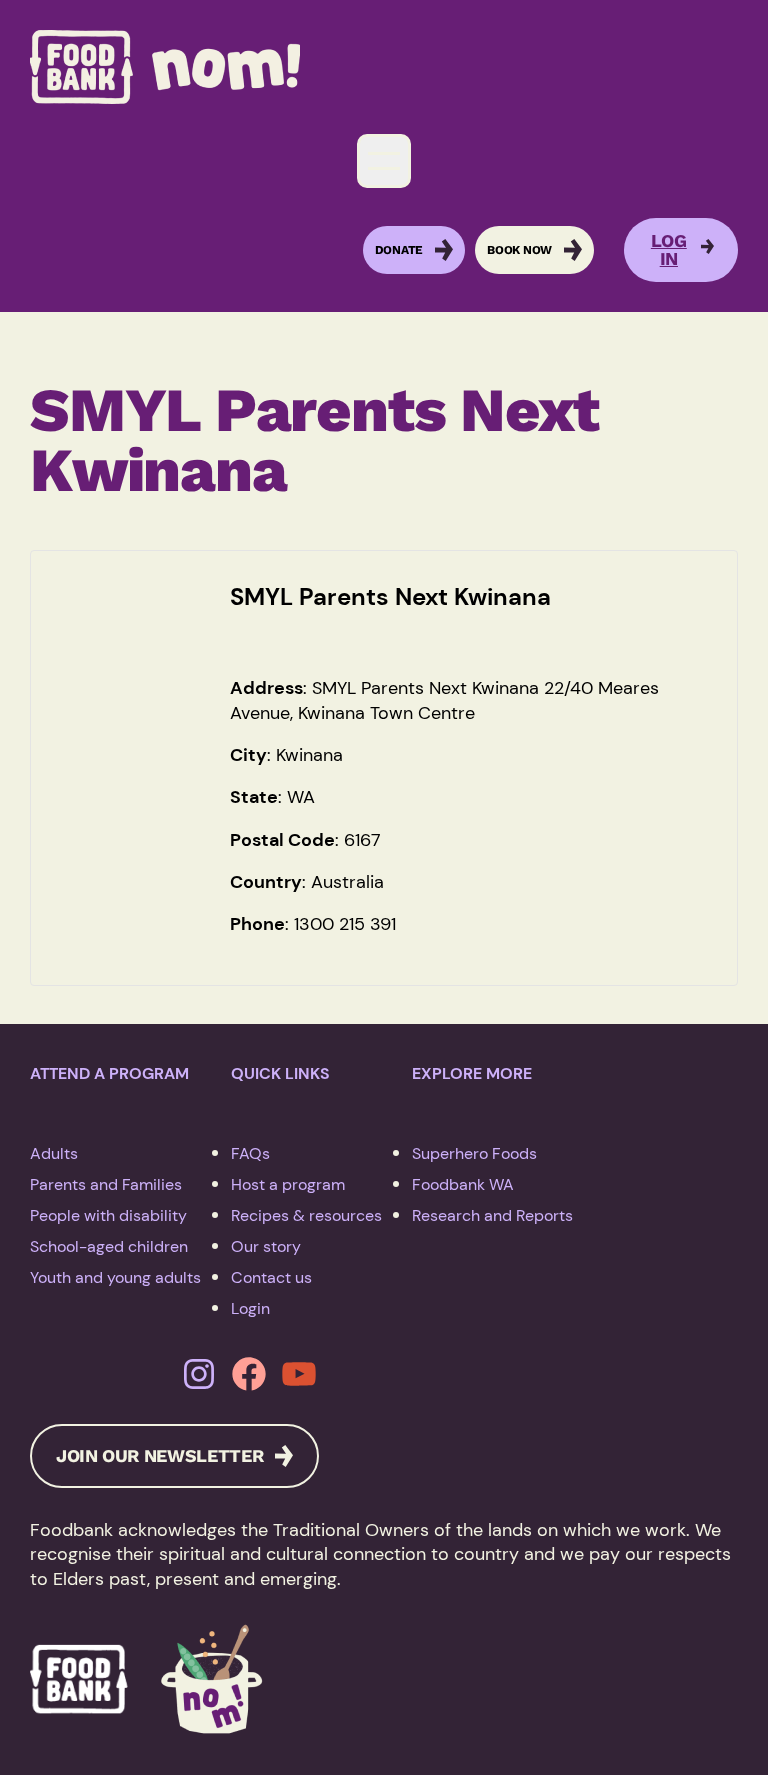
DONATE (399, 250)
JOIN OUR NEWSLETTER (159, 1455)
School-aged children (109, 1246)
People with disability (108, 1215)
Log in (669, 250)
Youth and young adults (115, 1277)
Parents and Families (106, 1184)
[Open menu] (384, 161)
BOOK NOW (519, 250)
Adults (54, 1153)
